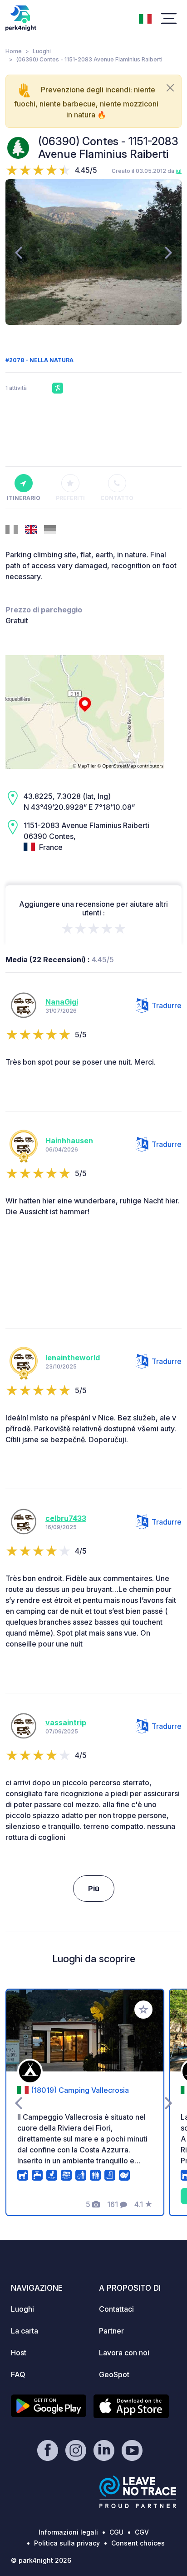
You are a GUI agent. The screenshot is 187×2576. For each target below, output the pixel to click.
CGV (142, 2532)
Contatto (117, 498)
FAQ (18, 2374)
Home (14, 51)
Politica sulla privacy (67, 2543)
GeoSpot (114, 2374)
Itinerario (24, 498)
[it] (145, 18)
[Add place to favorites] (143, 2010)
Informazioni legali (68, 2532)
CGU (116, 2532)
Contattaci (116, 2309)
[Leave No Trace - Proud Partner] (138, 2492)
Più (94, 1889)
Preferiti (70, 498)
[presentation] (18, 252)
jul (179, 171)
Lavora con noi (124, 2353)
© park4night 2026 (41, 2560)
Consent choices (138, 2543)
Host (19, 2353)
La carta (25, 2331)
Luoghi (42, 51)
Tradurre (167, 1005)
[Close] (170, 88)
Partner (111, 2331)
